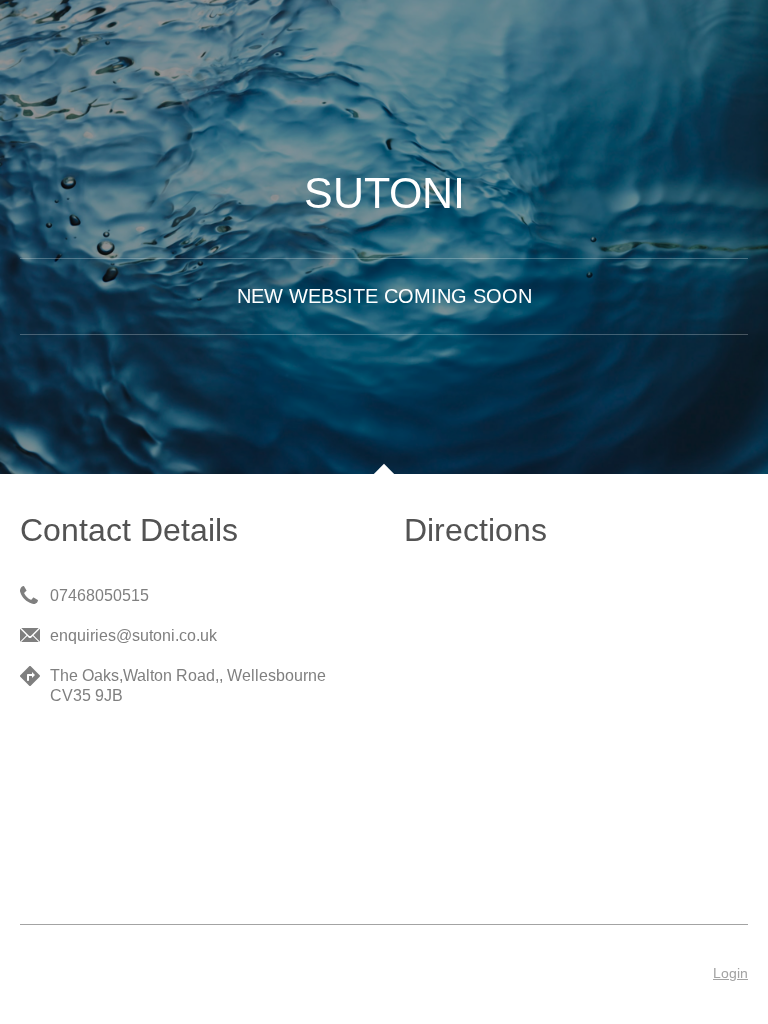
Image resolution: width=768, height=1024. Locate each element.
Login (730, 973)
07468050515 (99, 595)
